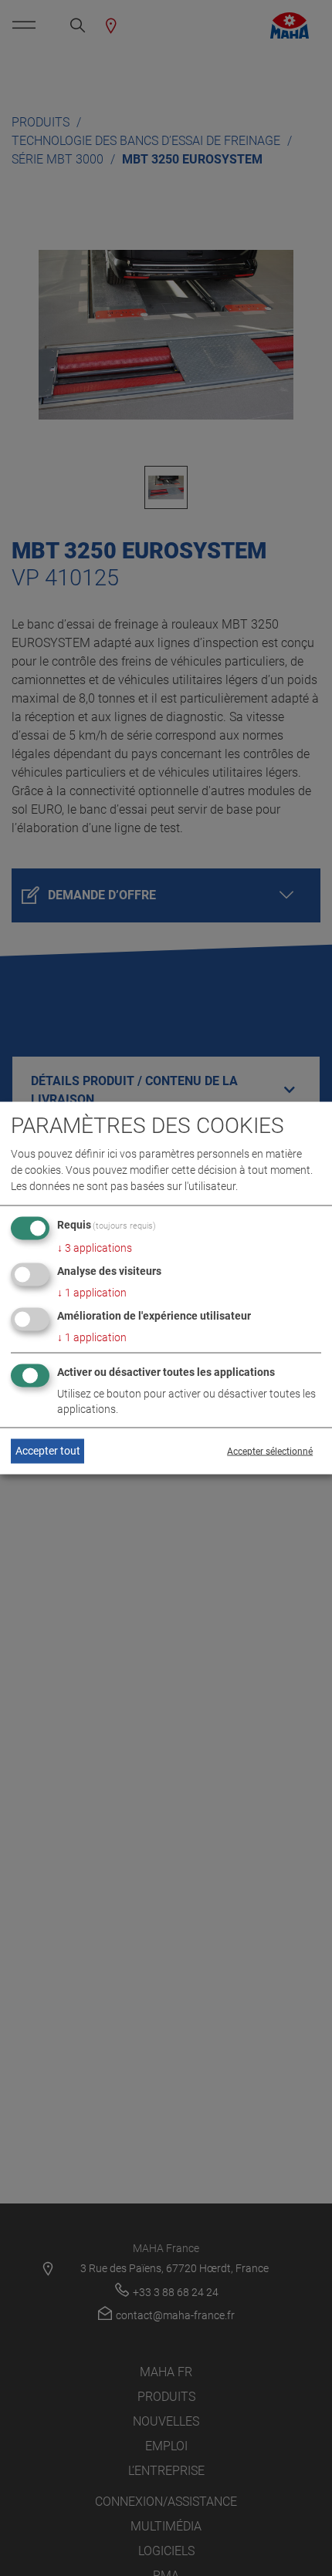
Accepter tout (48, 1451)
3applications (95, 1248)
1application (92, 1293)
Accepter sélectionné (270, 1451)
